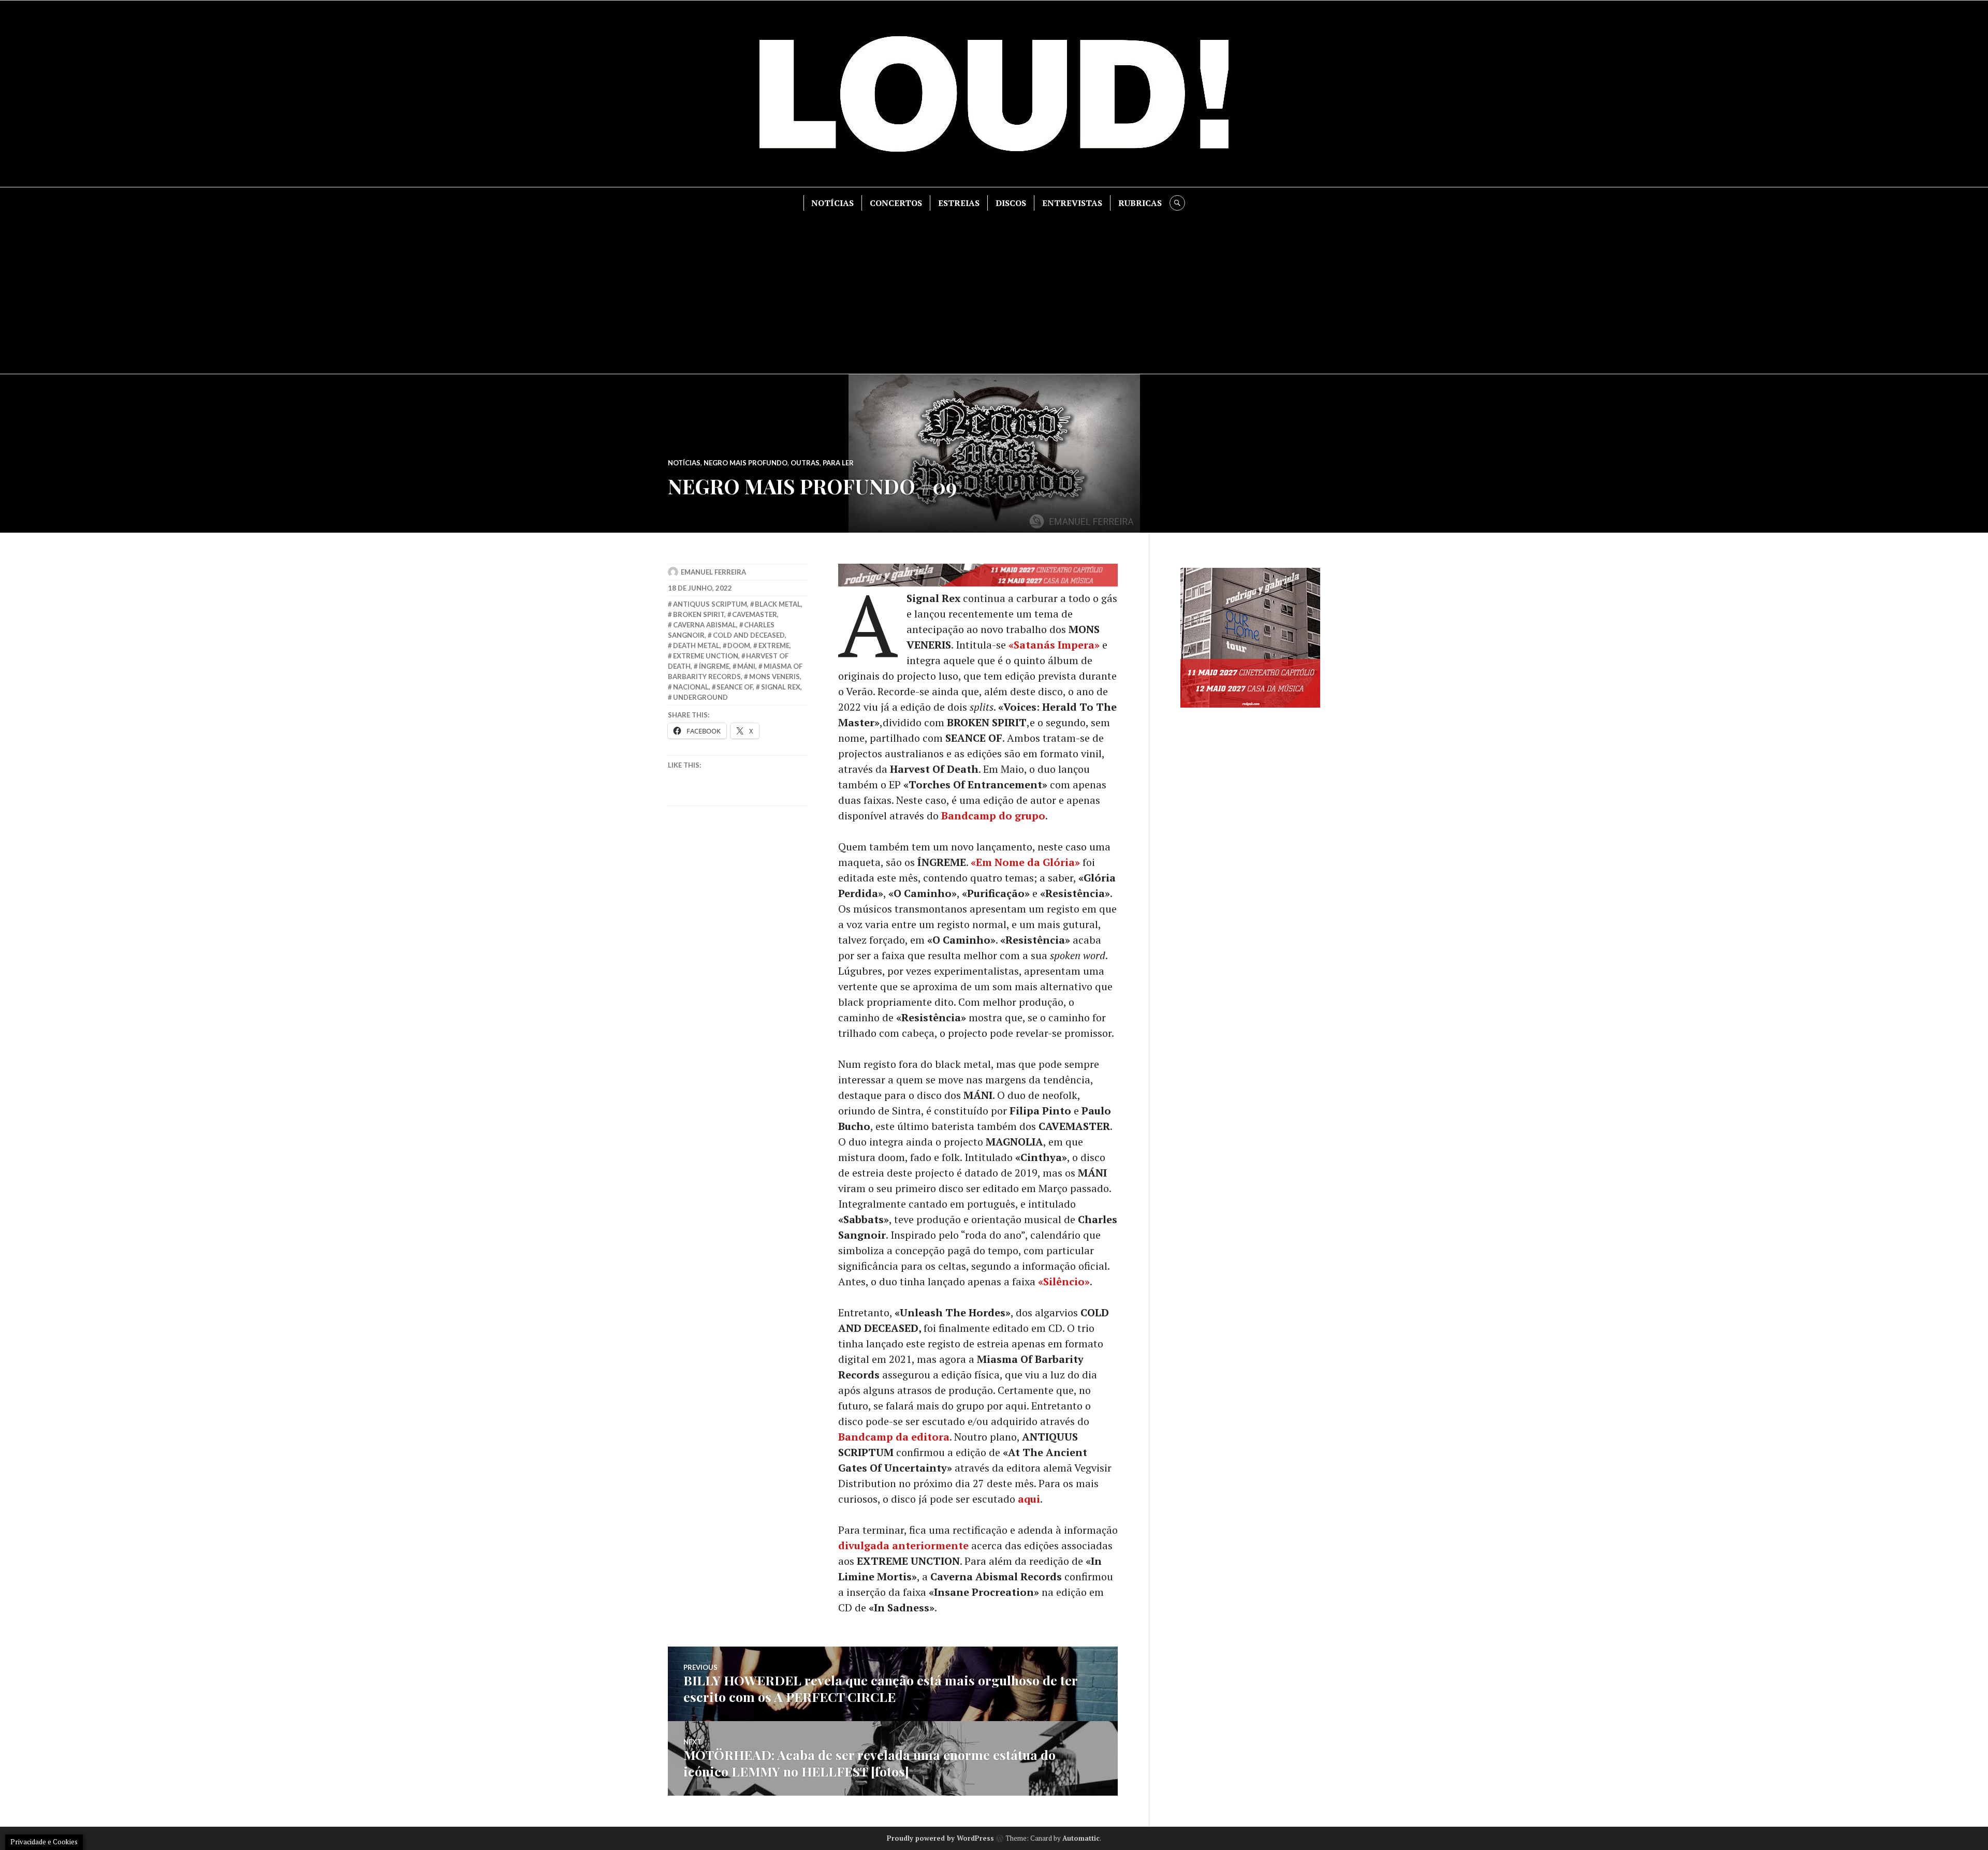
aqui (1029, 1499)
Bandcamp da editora (894, 1437)
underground (700, 697)
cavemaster (755, 614)
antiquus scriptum (710, 604)
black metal (778, 604)
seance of (735, 687)
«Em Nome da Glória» (1025, 862)
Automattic (1081, 1838)
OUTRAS (805, 463)
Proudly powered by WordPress (940, 1838)
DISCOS (1011, 203)
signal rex (781, 687)
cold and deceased (749, 635)
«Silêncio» (1064, 1281)
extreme (774, 645)
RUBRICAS (1140, 203)
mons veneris (774, 677)
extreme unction (706, 656)
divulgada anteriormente (903, 1545)
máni (746, 666)
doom (739, 645)
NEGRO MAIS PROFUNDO (745, 463)
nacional (691, 687)
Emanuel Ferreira (713, 572)
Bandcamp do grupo (993, 816)
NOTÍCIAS (832, 203)
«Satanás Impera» (1054, 645)
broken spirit (699, 614)
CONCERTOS (896, 203)
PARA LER (838, 463)
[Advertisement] (994, 288)
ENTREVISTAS (1072, 203)
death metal (696, 645)
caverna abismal (705, 625)
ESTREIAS (959, 203)
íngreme (714, 666)
